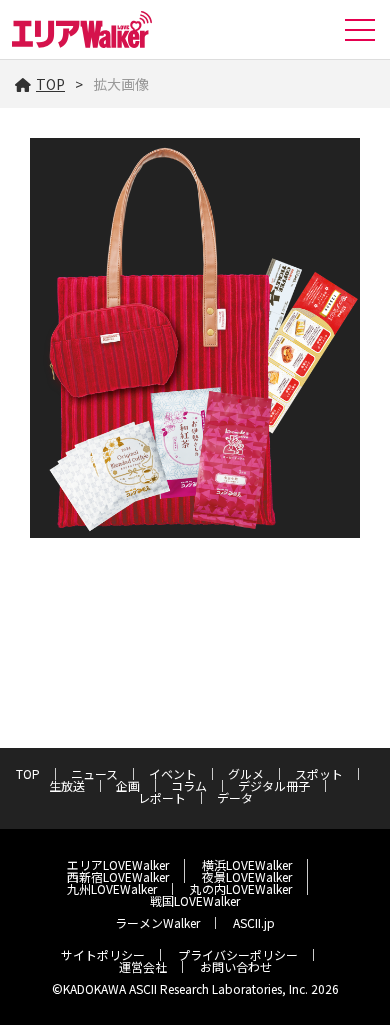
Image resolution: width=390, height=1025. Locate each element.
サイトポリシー (103, 954)
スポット (319, 773)
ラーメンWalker (157, 922)
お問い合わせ (236, 966)
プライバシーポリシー (238, 954)
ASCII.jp (254, 922)
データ (235, 797)
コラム (189, 785)
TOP (50, 84)
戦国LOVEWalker (195, 900)
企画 (128, 785)
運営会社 (143, 966)
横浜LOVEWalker (247, 864)
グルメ (246, 773)
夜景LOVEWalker (247, 876)
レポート (162, 797)
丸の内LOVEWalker (241, 888)
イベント (173, 773)
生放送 (67, 785)
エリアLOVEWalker (118, 864)
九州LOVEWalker (112, 888)
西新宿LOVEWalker (118, 876)
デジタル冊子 (274, 785)
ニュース (94, 773)
